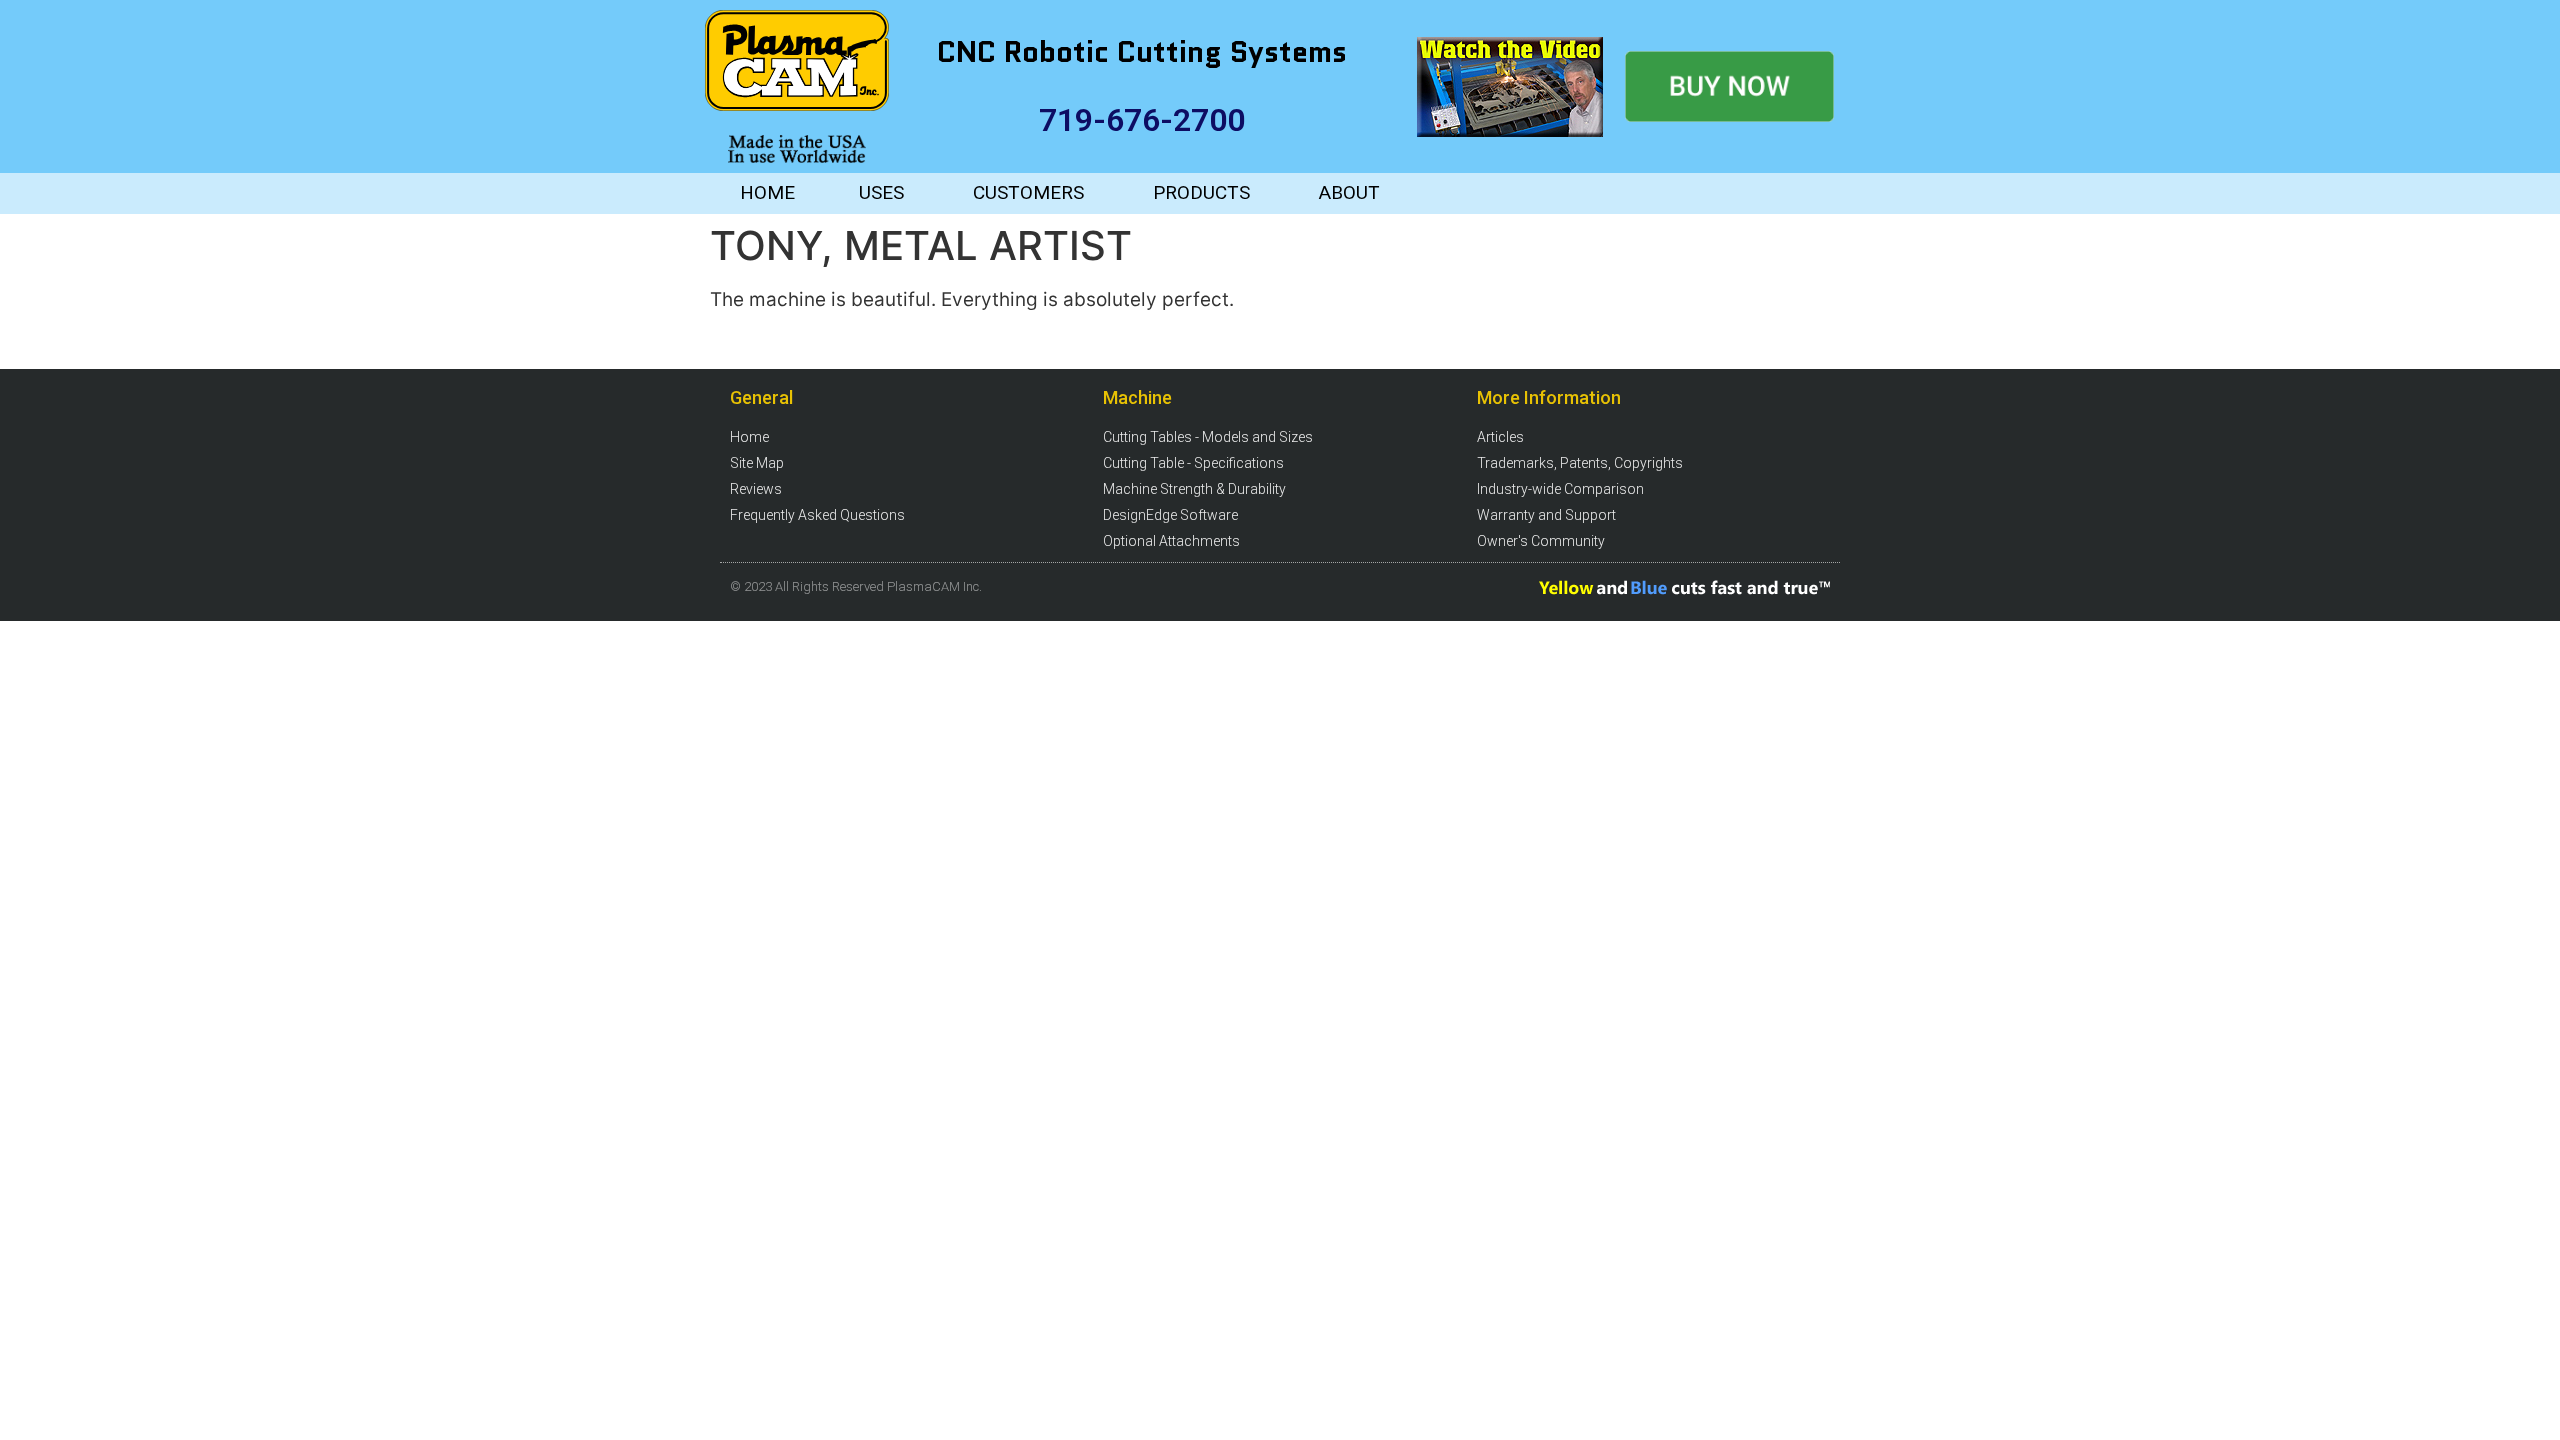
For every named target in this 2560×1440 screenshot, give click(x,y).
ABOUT (1349, 192)
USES (881, 192)
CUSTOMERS (1028, 192)
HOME (767, 192)
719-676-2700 (1142, 120)
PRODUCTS (1201, 192)
